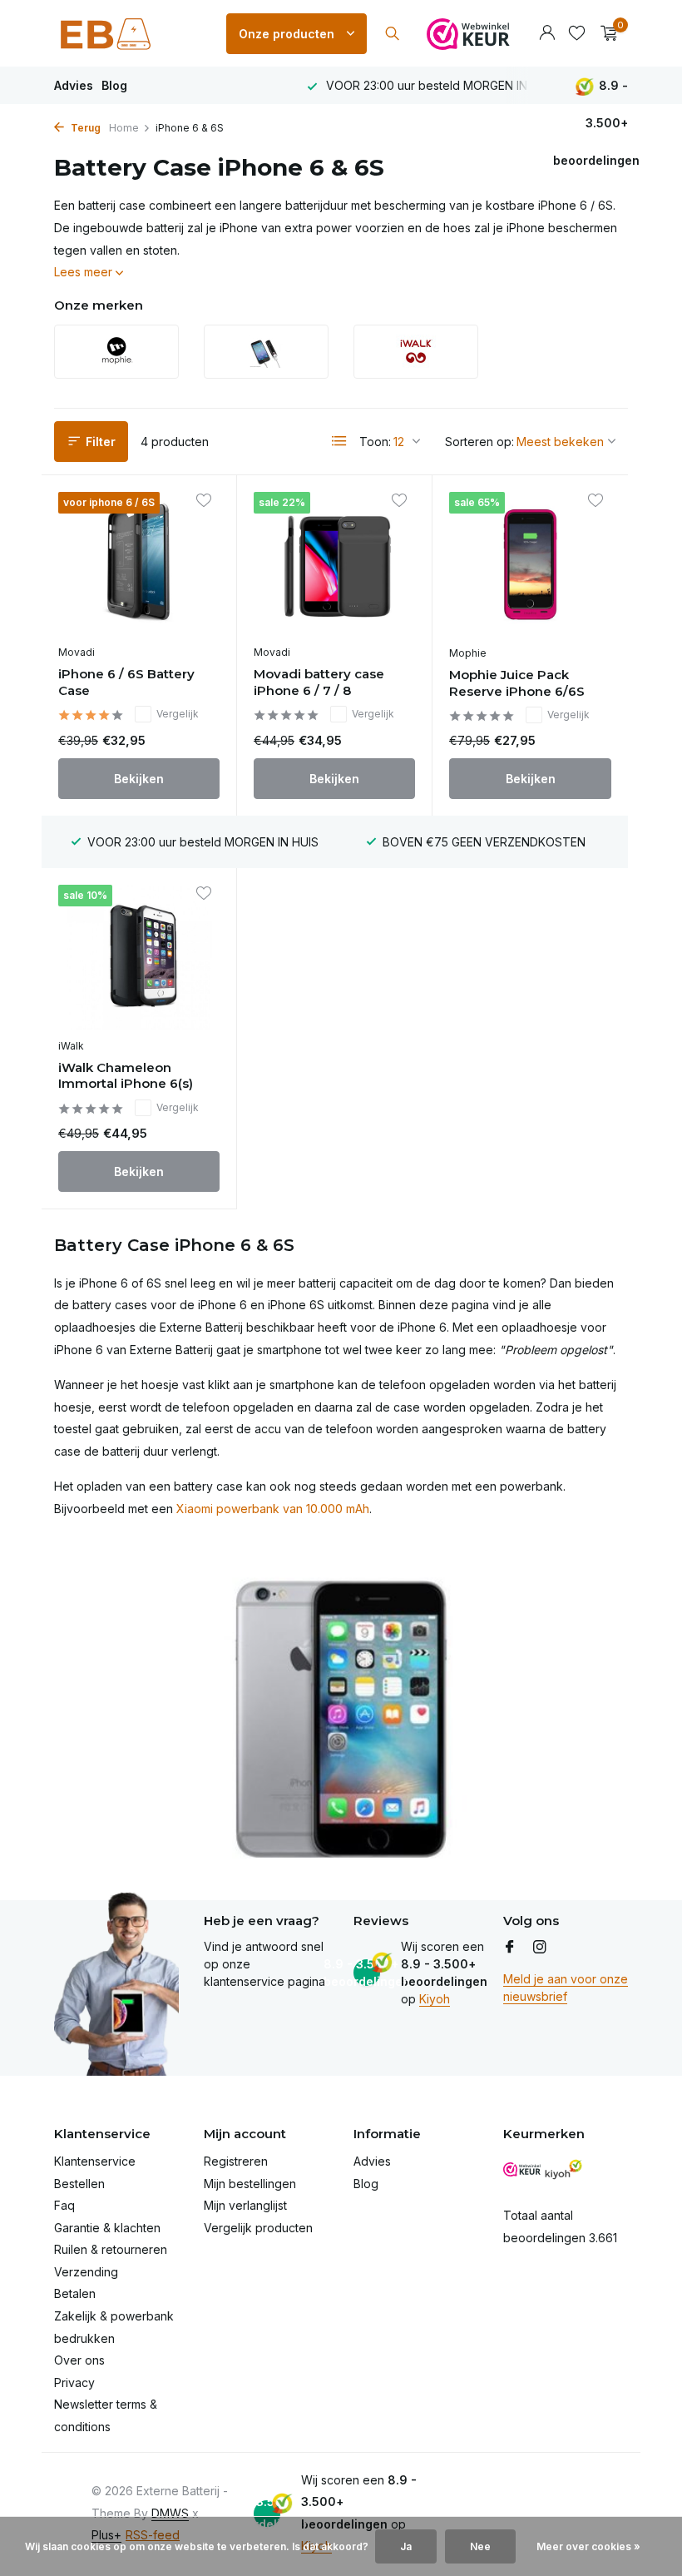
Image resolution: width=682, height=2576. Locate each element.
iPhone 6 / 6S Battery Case (126, 682)
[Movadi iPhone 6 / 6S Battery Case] (139, 564)
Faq (64, 2205)
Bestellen (79, 2184)
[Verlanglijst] (577, 33)
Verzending (86, 2272)
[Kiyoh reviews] (563, 2169)
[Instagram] (540, 1948)
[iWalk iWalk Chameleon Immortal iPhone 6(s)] (139, 957)
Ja (406, 2546)
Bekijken (139, 779)
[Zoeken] (392, 33)
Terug (84, 128)
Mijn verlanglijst (245, 2205)
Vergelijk (178, 714)
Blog (114, 85)
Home (124, 128)
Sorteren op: (479, 442)
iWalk (71, 1046)
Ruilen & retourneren (111, 2249)
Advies (74, 85)
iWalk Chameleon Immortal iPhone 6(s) (126, 1076)
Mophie (468, 653)
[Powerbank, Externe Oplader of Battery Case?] (129, 33)
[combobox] (408, 34)
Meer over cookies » (588, 2546)
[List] (339, 441)
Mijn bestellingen (250, 2184)
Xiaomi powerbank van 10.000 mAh (273, 1509)
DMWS (170, 2513)
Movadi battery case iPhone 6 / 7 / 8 (319, 682)
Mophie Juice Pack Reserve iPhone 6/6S (517, 683)
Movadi (77, 652)
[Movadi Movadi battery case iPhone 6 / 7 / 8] (334, 564)
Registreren (236, 2161)
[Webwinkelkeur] (468, 33)
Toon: (375, 442)
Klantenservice (95, 2161)
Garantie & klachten (107, 2228)
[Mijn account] (547, 33)
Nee (480, 2546)
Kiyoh (435, 1999)
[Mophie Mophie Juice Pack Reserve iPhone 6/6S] (530, 564)
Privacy (74, 2382)
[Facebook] (510, 1948)
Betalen (75, 2293)
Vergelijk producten (258, 2228)
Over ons (79, 2360)
